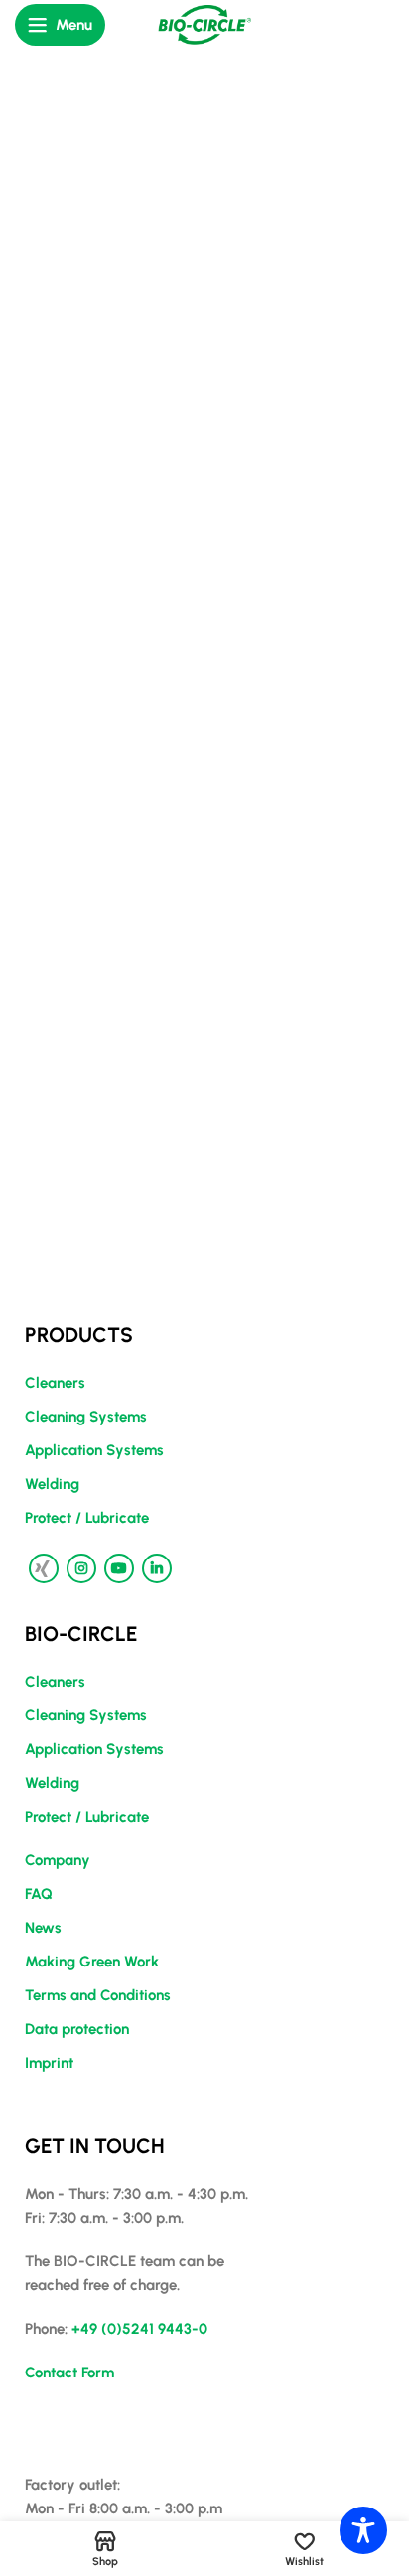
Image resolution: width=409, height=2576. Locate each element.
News (43, 1928)
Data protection (77, 2029)
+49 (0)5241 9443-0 (139, 2329)
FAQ (39, 1894)
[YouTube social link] (119, 1568)
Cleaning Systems (86, 1417)
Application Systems (94, 1450)
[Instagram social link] (81, 1568)
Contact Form (69, 2373)
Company (58, 1860)
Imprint (49, 2063)
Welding (52, 1484)
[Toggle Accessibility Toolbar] (363, 2530)
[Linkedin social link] (157, 1568)
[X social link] (44, 1568)
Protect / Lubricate (87, 1518)
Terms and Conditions (98, 1995)
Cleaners (55, 1383)
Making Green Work (92, 1962)
